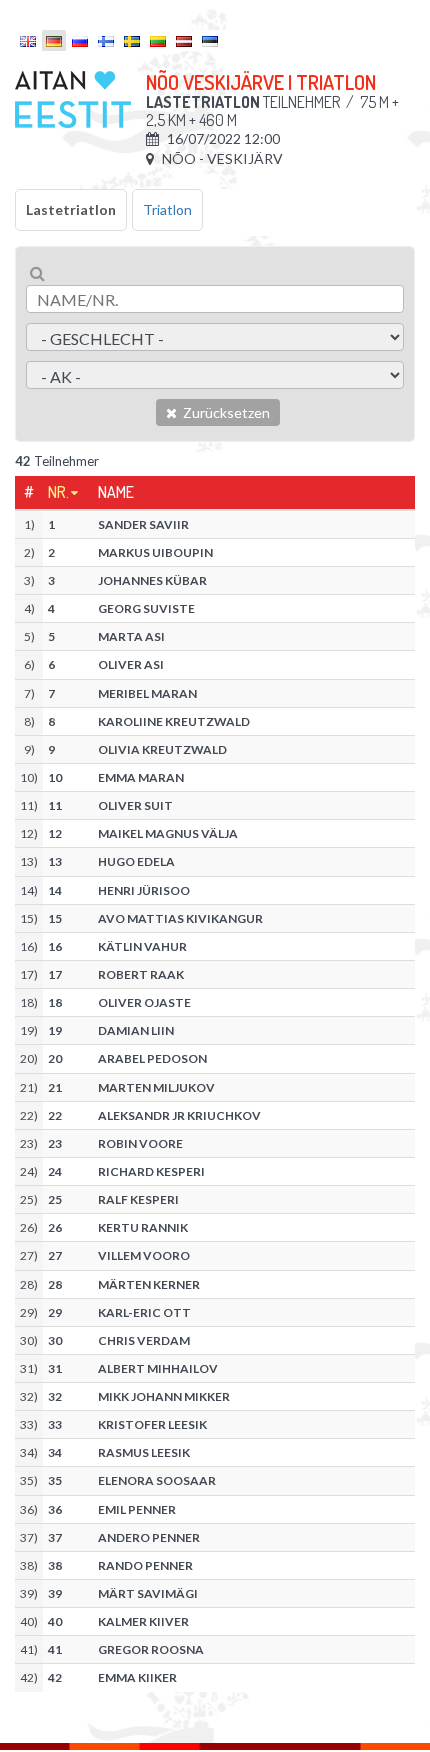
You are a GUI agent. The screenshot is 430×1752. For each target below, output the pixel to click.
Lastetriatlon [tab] (71, 209)
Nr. (58, 492)
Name (116, 492)
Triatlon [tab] (167, 209)
